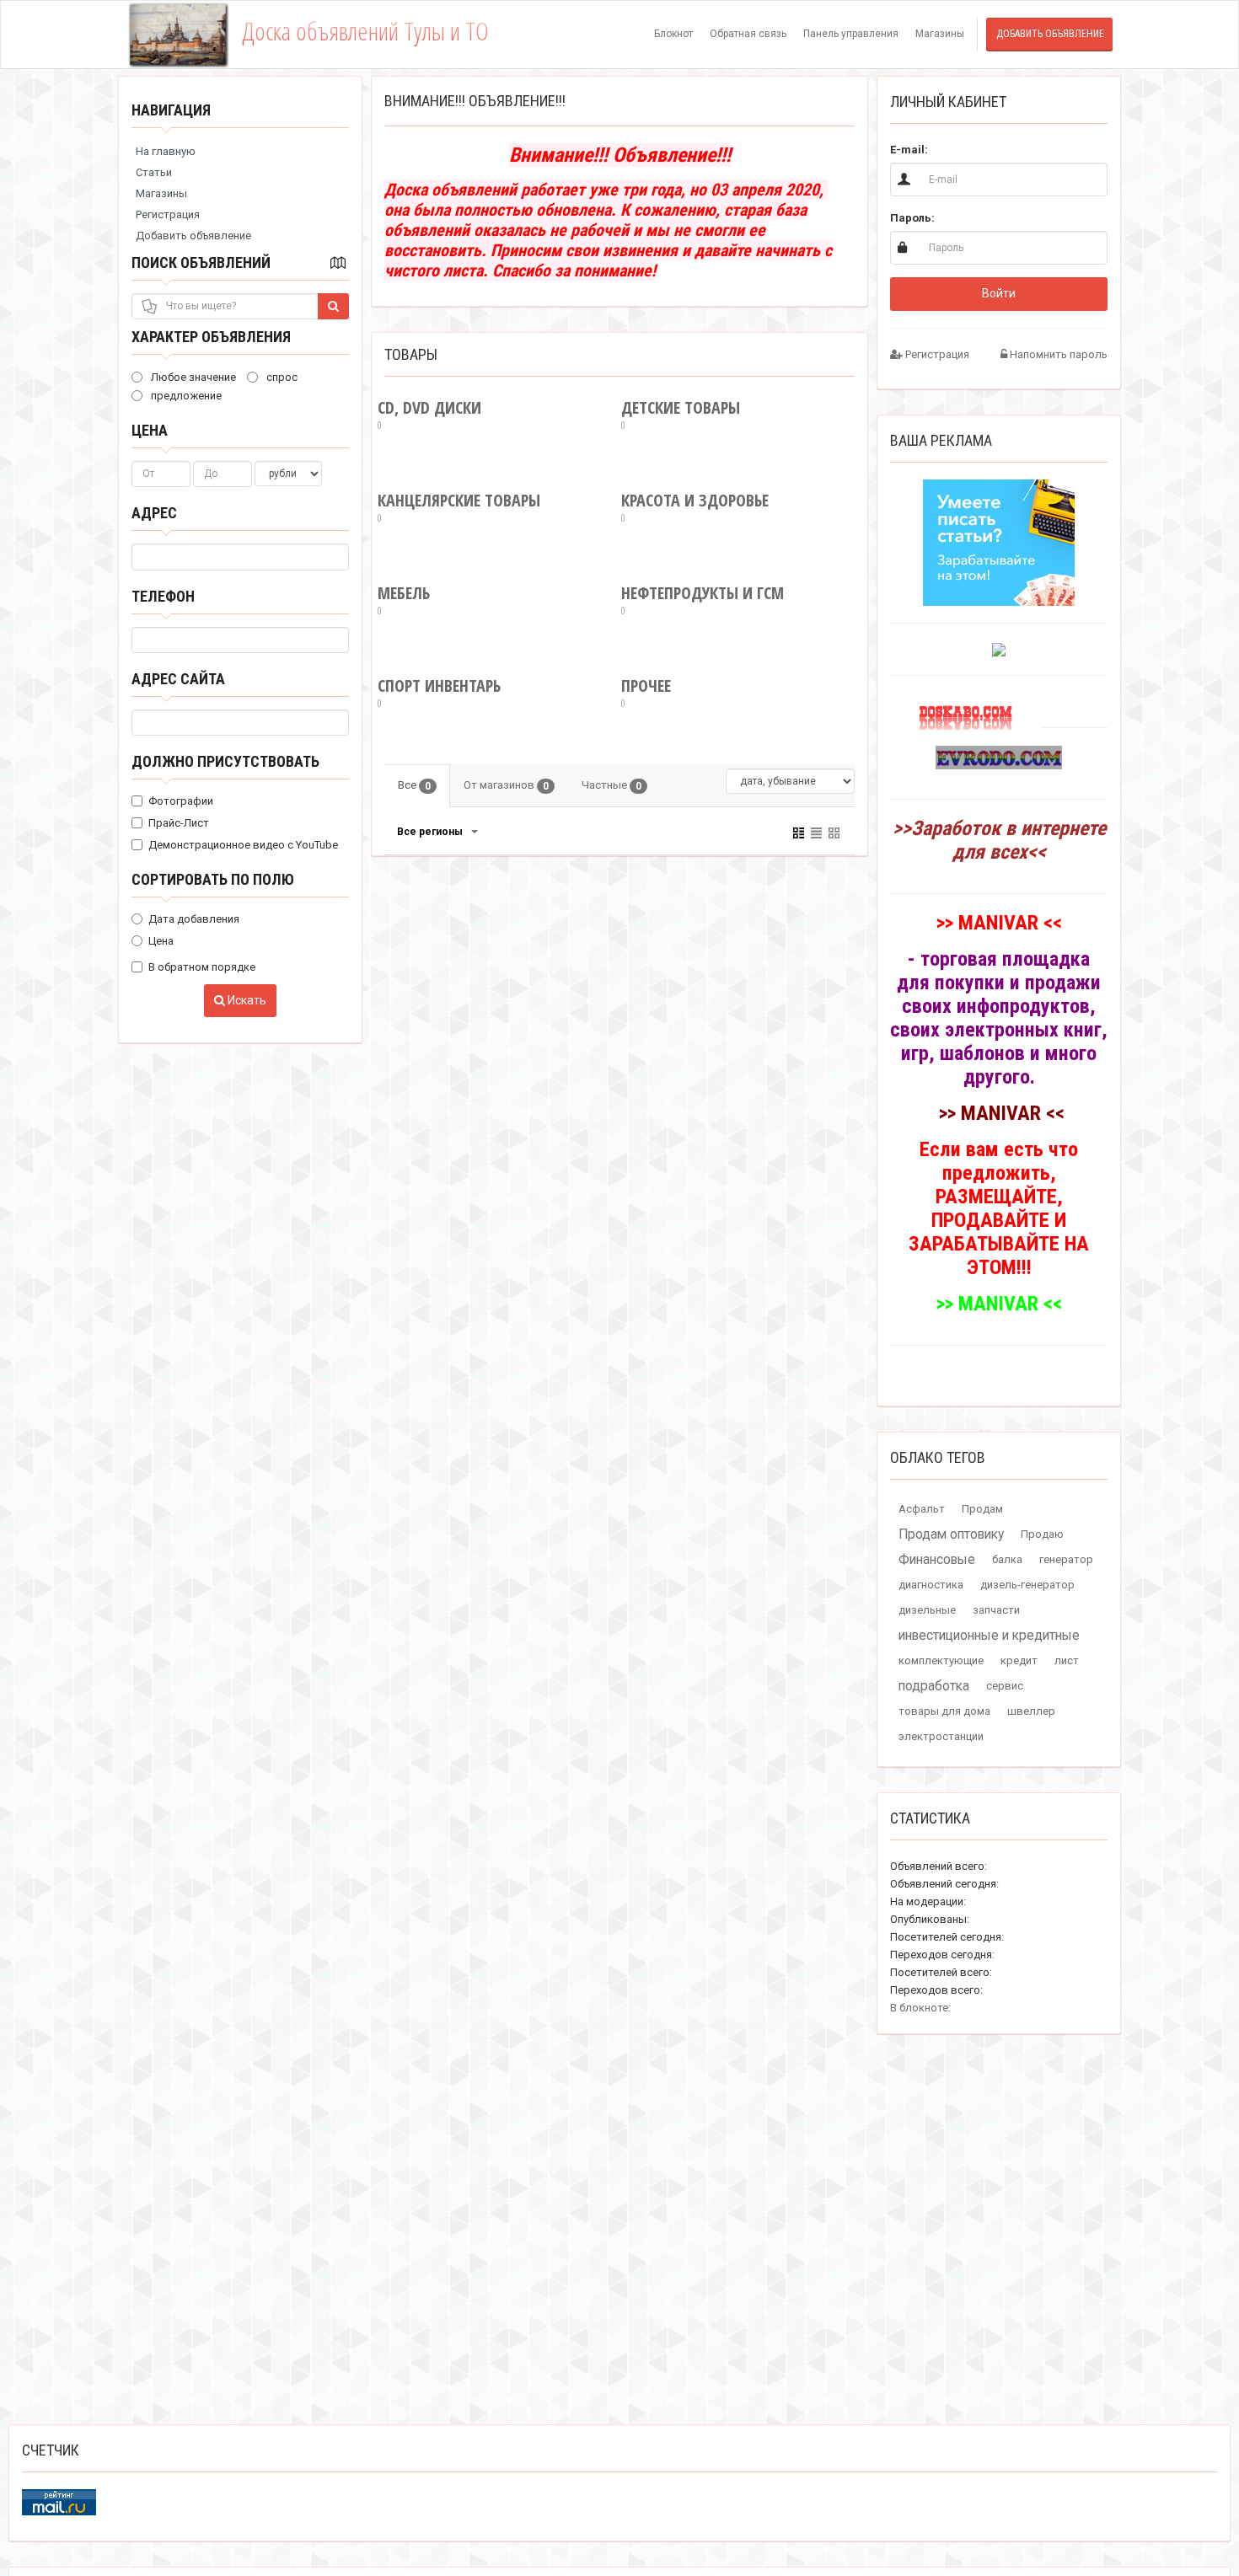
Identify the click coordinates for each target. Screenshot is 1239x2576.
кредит (1019, 1660)
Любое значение (192, 377)
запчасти (996, 1610)
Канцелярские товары (459, 508)
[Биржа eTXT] (999, 541)
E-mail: (909, 150)
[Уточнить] (474, 832)
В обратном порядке (202, 967)
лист (1067, 1660)
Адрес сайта (178, 679)
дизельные (927, 1610)
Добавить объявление (1050, 34)
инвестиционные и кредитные (989, 1636)
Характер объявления (211, 337)
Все (414, 785)
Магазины (940, 34)
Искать (246, 1000)
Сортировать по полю (213, 879)
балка (1007, 1559)
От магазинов (506, 785)
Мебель (404, 600)
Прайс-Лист (179, 823)
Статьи (154, 172)
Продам (982, 1509)
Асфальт (922, 1509)
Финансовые (937, 1560)
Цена (150, 430)
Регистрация (168, 214)
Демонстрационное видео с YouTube (243, 845)
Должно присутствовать (225, 761)
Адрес (154, 513)
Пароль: (912, 218)
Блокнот (673, 34)
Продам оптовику (951, 1534)
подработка (934, 1686)
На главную (166, 151)
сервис (1005, 1686)
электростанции (941, 1736)
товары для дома (944, 1711)
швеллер (1031, 1711)
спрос (281, 377)
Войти (999, 293)
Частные (611, 785)
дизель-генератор (1027, 1585)
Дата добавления (194, 919)
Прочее (646, 693)
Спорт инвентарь (439, 693)
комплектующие (941, 1660)
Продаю (1042, 1534)
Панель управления (851, 34)
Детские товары (681, 415)
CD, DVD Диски (429, 415)
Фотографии (181, 801)
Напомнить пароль (1057, 354)
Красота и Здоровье (695, 508)
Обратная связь (748, 34)
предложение (185, 396)
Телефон (163, 596)
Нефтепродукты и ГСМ (703, 600)
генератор (1066, 1559)
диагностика (931, 1585)
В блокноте (919, 2008)
